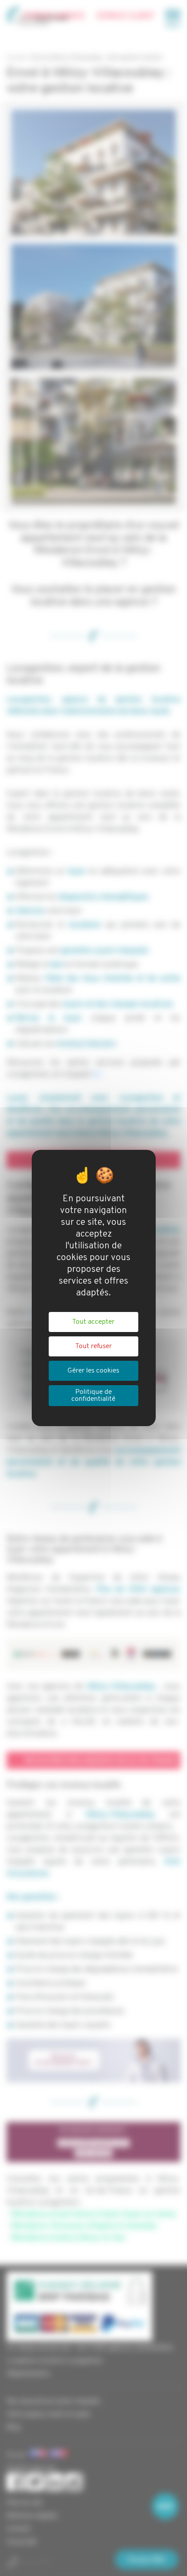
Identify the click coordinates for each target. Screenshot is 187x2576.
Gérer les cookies (93, 1371)
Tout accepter (93, 1322)
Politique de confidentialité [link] (93, 1396)
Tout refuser (93, 1346)
